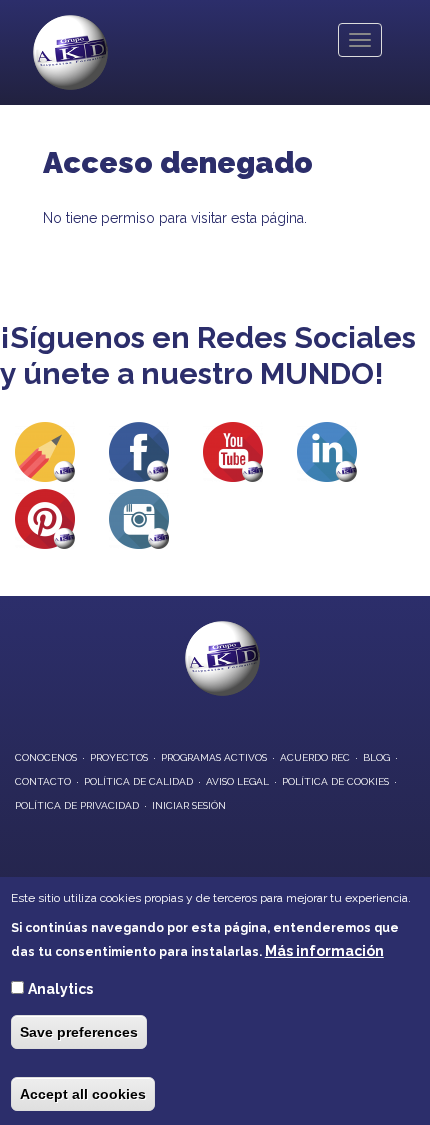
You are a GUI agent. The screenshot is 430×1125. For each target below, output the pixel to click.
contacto (43, 781)
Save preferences (79, 1032)
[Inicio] (70, 52)
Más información (324, 951)
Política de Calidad (138, 781)
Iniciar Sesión (189, 805)
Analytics (60, 989)
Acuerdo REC (315, 757)
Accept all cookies (83, 1094)
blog (376, 757)
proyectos (119, 757)
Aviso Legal (237, 781)
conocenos (46, 757)
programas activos (214, 757)
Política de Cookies (335, 781)
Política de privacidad (77, 805)
